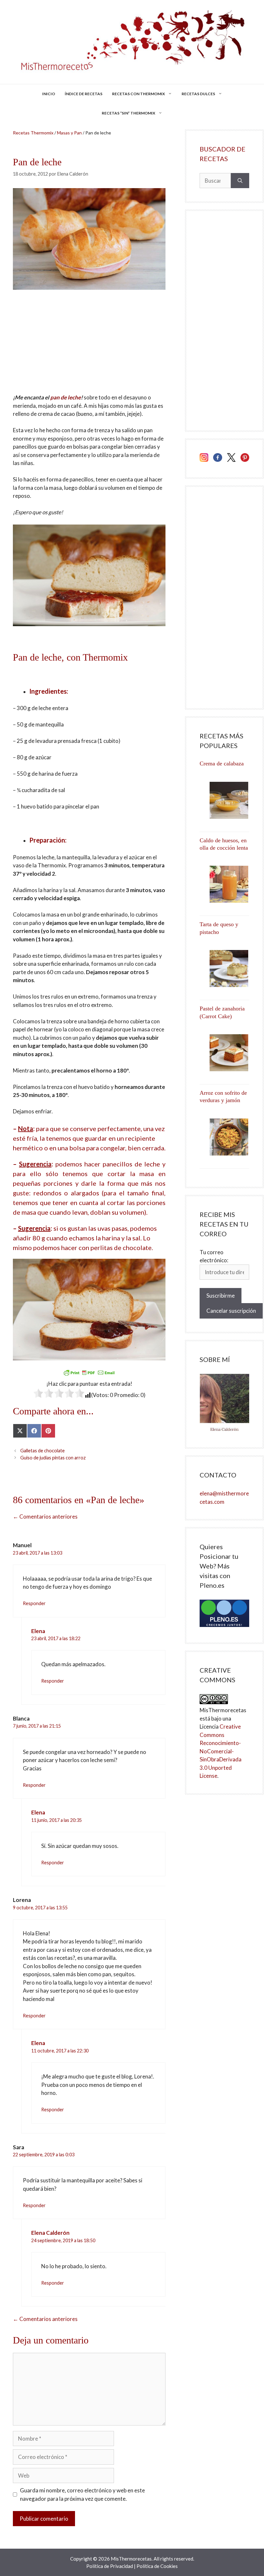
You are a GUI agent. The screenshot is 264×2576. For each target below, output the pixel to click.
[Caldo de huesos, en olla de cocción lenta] (224, 884)
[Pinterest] (245, 459)
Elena (38, 1631)
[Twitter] (231, 459)
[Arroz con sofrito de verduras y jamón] (224, 1137)
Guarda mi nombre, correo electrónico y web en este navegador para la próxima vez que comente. (82, 2494)
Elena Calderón (50, 2233)
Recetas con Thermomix (138, 94)
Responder (34, 1603)
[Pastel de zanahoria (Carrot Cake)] (224, 1053)
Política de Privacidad (110, 2566)
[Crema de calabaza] (224, 800)
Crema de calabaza (222, 763)
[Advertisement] (89, 346)
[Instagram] (204, 459)
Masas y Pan (69, 133)
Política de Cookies (157, 2566)
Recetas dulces (198, 94)
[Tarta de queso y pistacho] (224, 968)
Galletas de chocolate (42, 1451)
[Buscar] (240, 181)
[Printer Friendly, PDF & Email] (89, 1373)
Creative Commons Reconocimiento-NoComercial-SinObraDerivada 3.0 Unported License (221, 1751)
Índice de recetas (84, 94)
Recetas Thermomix (33, 133)
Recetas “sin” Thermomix (128, 113)
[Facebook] (217, 459)
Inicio (49, 94)
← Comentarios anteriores (45, 1516)
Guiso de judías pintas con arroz (53, 1458)
